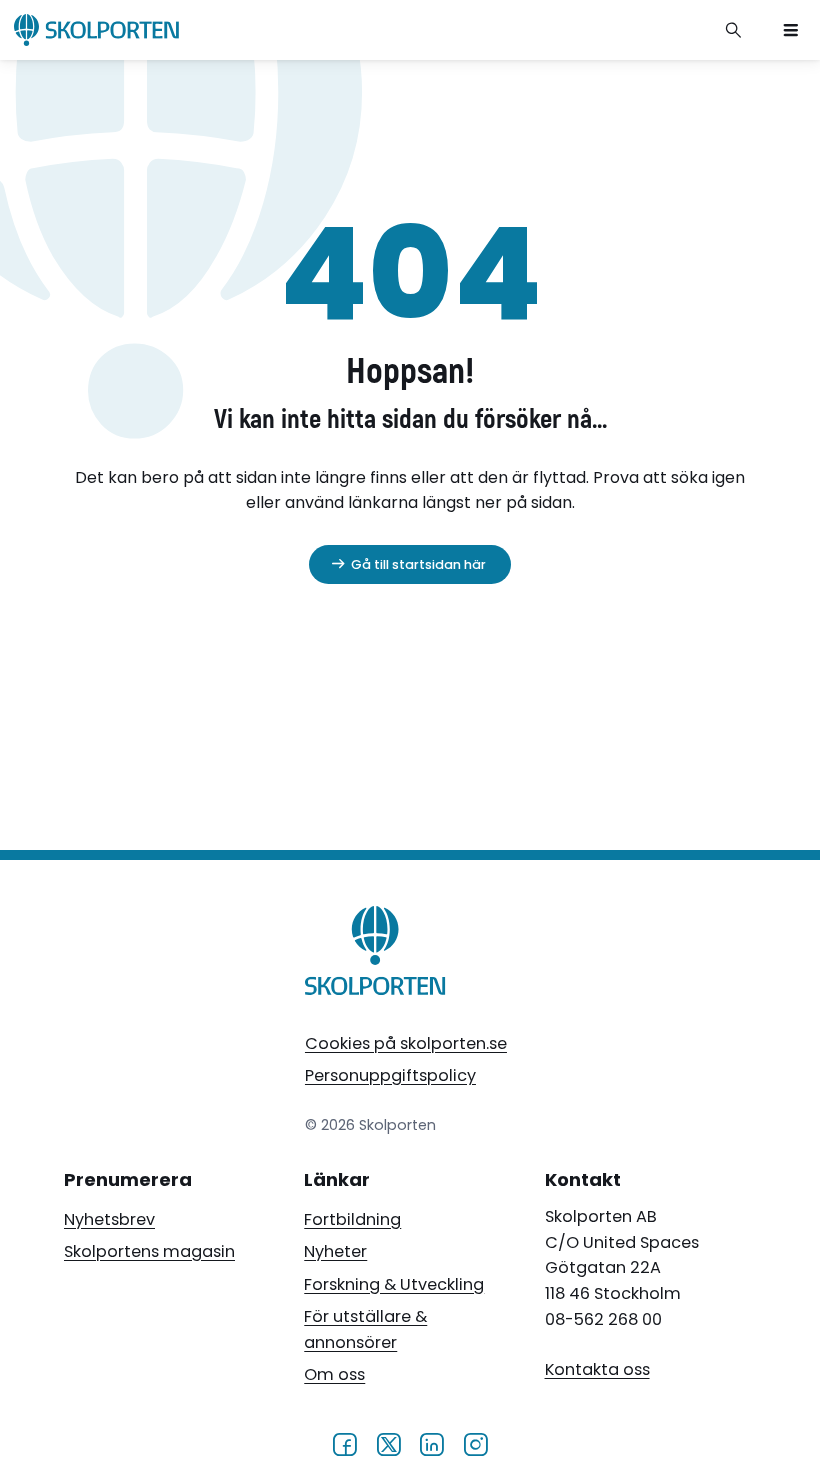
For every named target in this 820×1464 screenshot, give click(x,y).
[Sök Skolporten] (734, 30)
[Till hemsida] (376, 954)
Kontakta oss (597, 1369)
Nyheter (335, 1251)
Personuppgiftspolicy (390, 1075)
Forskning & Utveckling (394, 1284)
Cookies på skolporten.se (406, 1043)
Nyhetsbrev (109, 1219)
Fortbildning (352, 1219)
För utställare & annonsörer (365, 1329)
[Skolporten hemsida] (96, 30)
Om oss (334, 1374)
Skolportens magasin (149, 1251)
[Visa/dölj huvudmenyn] (791, 30)
